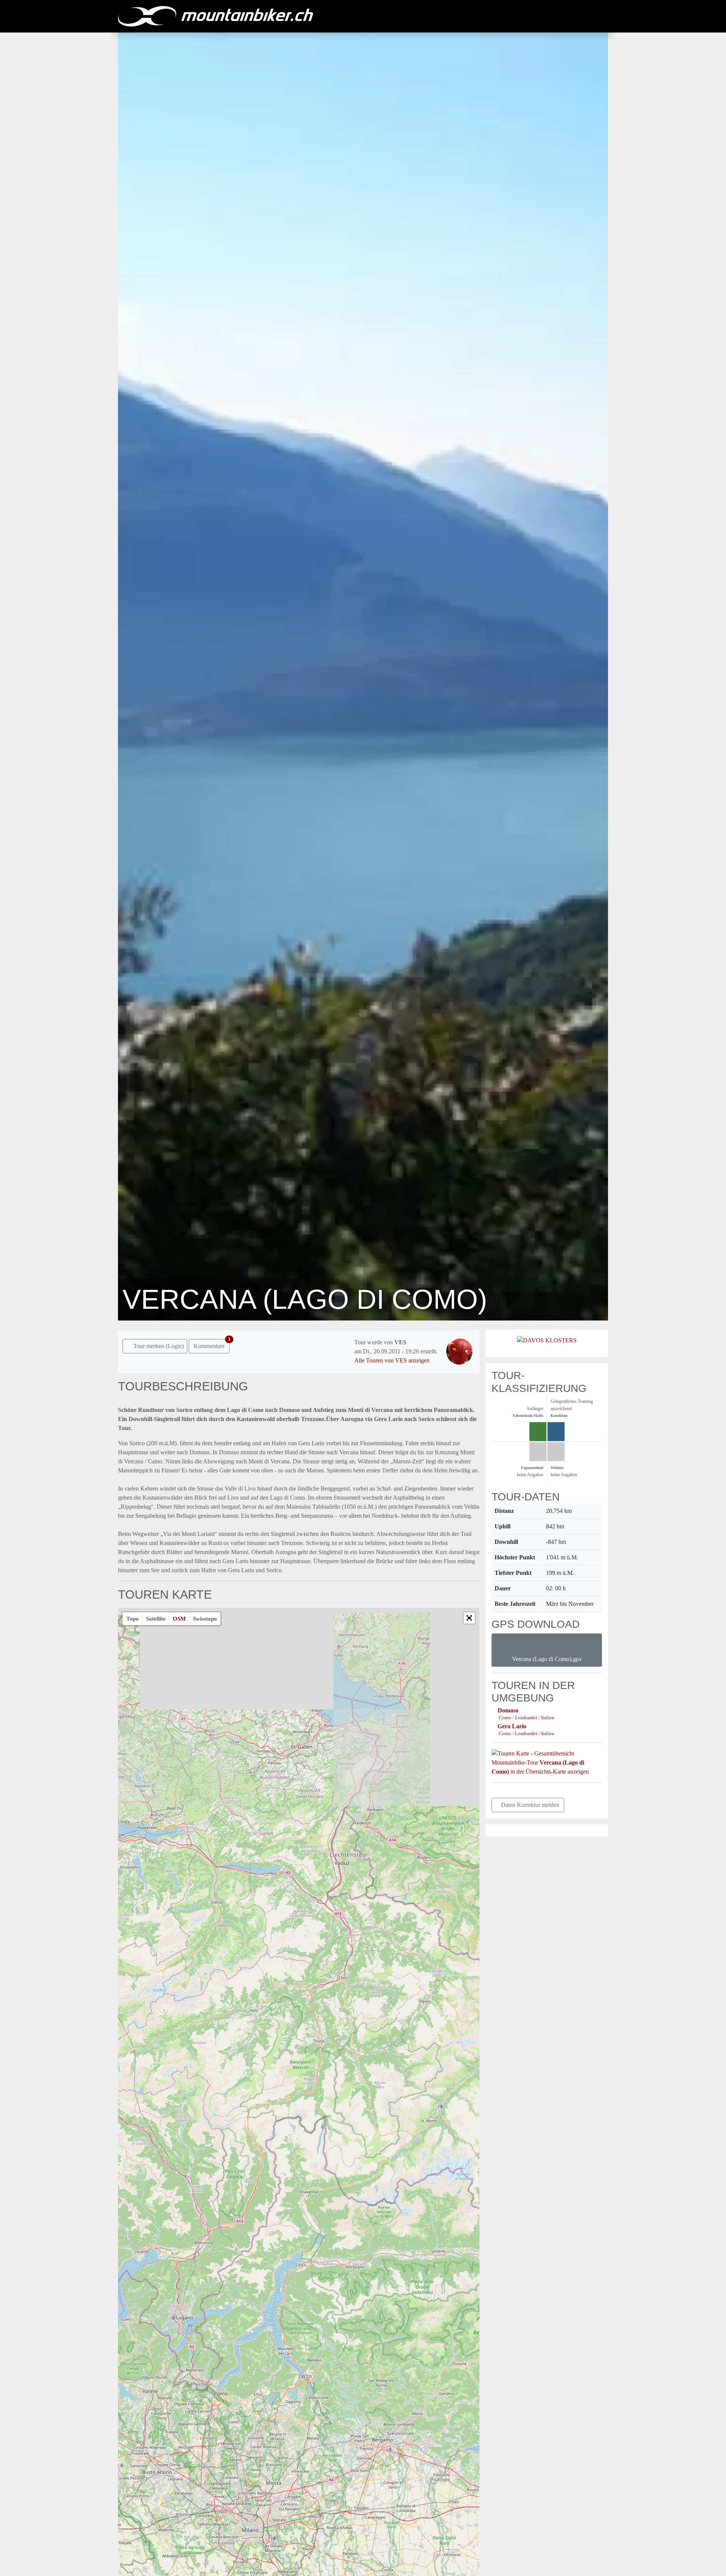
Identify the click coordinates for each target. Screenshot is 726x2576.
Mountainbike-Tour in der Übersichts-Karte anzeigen (540, 1767)
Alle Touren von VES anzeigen (392, 1360)
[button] (469, 1618)
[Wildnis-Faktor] (556, 1452)
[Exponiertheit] (538, 1452)
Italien (548, 1718)
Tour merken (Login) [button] (158, 1346)
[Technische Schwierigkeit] (538, 1432)
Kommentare (212, 1344)
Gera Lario (512, 1726)
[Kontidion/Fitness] (556, 1432)
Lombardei (527, 1718)
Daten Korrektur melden (530, 1805)
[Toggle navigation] (600, 16)
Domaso (508, 1710)
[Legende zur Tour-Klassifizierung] (592, 1388)
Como (506, 1718)
